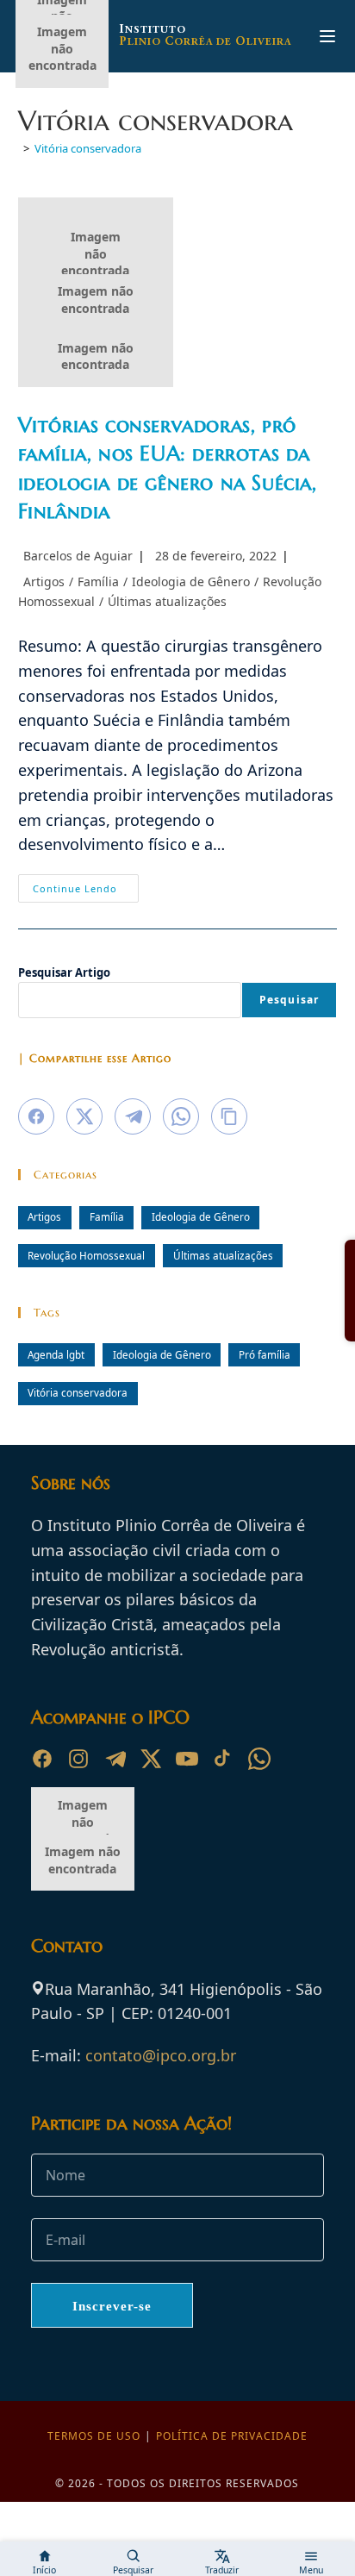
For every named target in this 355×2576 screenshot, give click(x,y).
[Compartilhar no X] (84, 1116)
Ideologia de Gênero (191, 581)
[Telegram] (115, 1759)
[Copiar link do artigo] (229, 1116)
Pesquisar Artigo (64, 972)
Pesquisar (290, 1000)
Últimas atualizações (167, 601)
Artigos (44, 581)
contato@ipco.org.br (161, 2055)
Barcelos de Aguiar (78, 556)
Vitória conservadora (88, 148)
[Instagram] (78, 1759)
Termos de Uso (94, 2436)
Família (98, 581)
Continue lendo (86, 891)
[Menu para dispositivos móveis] (327, 36)
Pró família (265, 1354)
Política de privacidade (232, 2436)
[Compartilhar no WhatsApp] (181, 1116)
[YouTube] (187, 1759)
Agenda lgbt (56, 1354)
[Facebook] (42, 1759)
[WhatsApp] (259, 1759)
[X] (151, 1759)
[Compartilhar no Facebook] (36, 1116)
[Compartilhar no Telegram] (133, 1116)
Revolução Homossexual (86, 1255)
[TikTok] (223, 1759)
